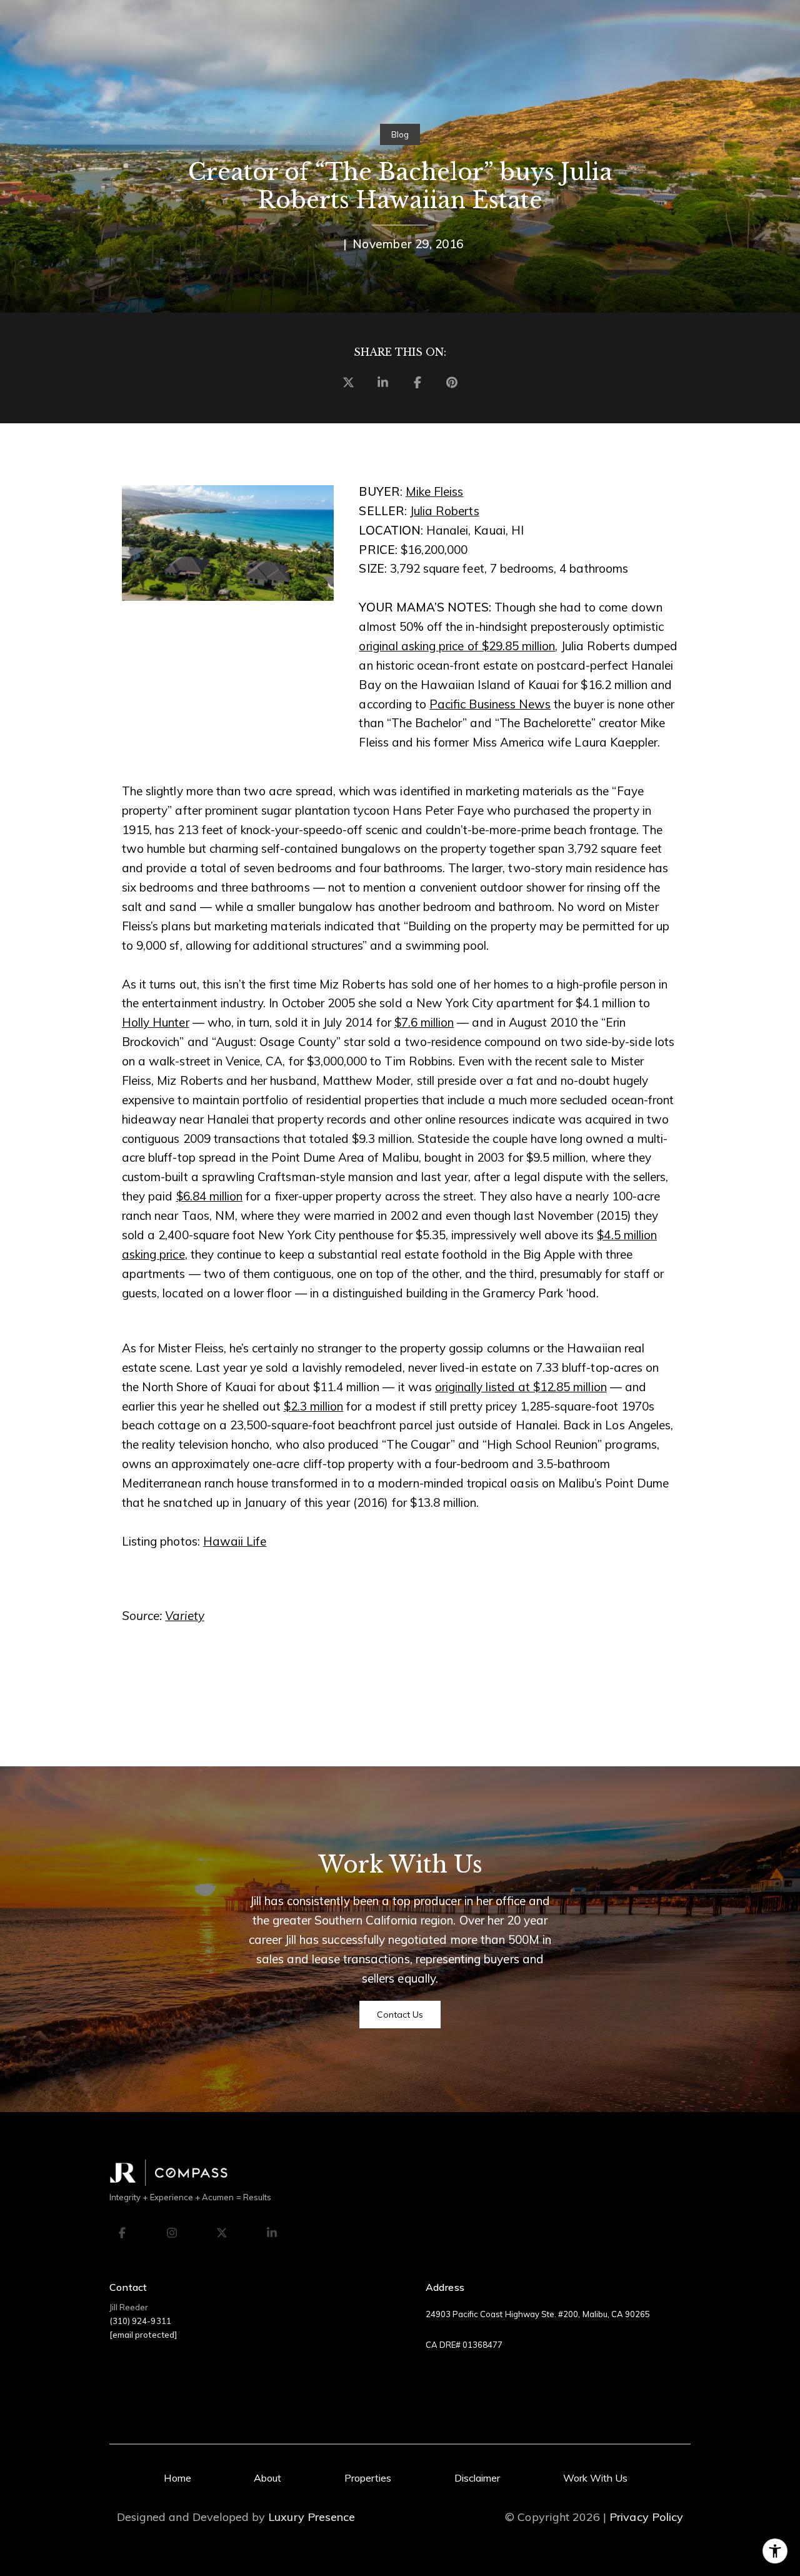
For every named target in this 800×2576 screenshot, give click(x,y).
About (267, 2478)
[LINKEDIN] (272, 2233)
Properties (368, 2478)
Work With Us (596, 2478)
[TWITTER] (222, 2233)
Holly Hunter (156, 1022)
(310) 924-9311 (140, 2321)
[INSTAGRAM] (172, 2233)
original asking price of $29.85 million (457, 646)
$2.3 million (314, 1406)
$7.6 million (424, 1022)
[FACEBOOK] (122, 2233)
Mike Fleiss (435, 491)
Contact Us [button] (400, 2015)
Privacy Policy (646, 2517)
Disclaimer (477, 2478)
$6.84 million (210, 1196)
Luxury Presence (312, 2517)
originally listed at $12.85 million (521, 1387)
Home (177, 2478)
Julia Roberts (445, 511)
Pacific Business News (490, 704)
